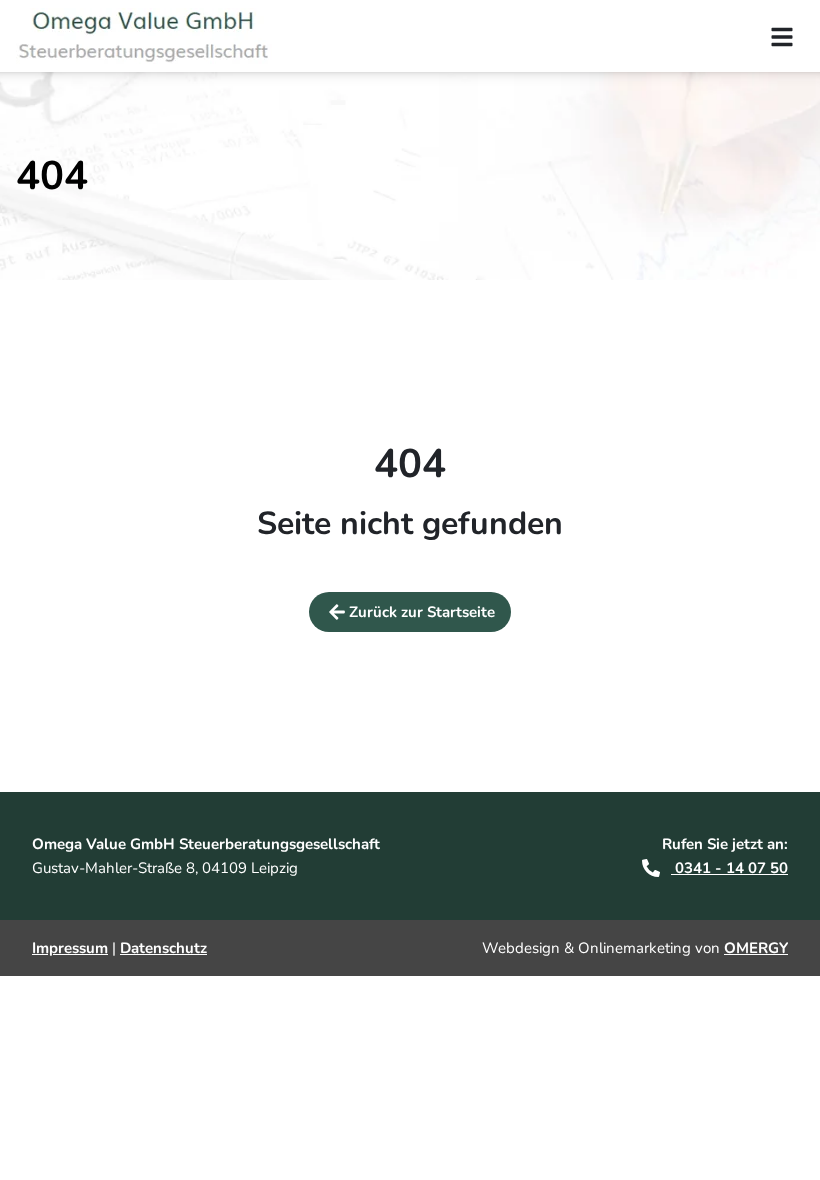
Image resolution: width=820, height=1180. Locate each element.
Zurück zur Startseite (422, 612)
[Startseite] (155, 36)
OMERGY (756, 948)
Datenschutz (163, 948)
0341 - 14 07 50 (729, 868)
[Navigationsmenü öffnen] (782, 36)
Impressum (70, 948)
